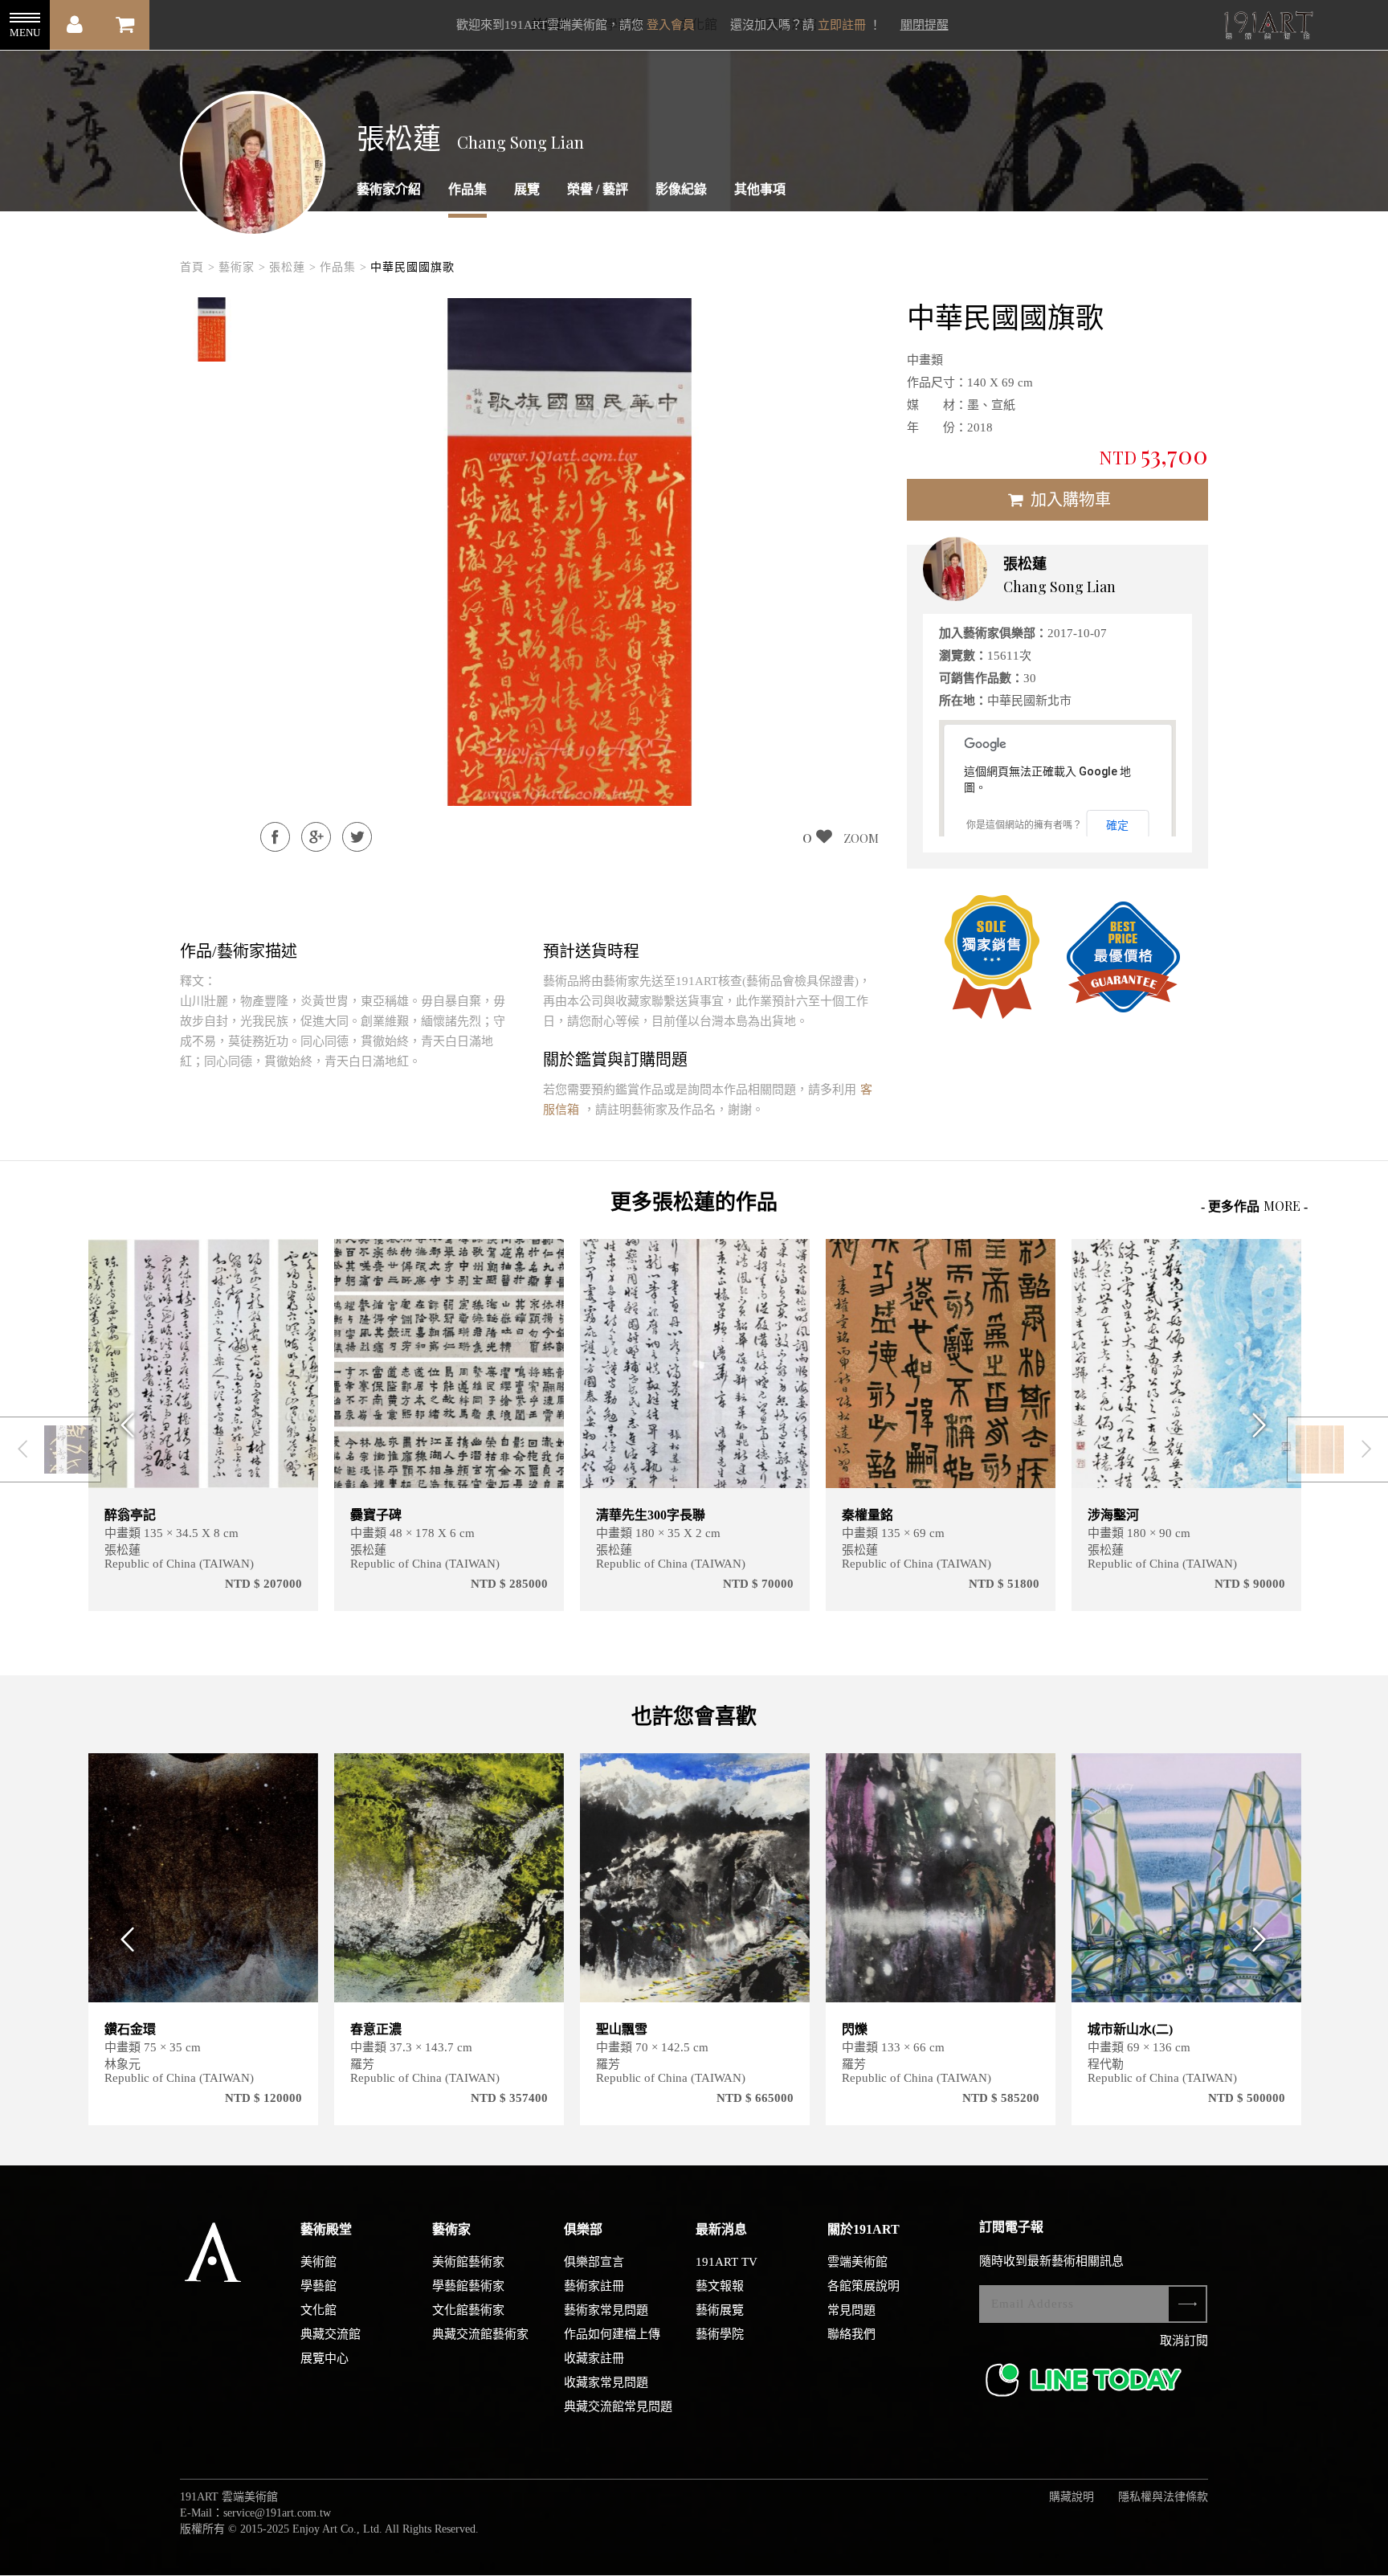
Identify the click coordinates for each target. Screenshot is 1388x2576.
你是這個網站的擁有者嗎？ (1024, 825)
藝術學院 (720, 2334)
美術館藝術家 (468, 2262)
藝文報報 (720, 2286)
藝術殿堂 (326, 2229)
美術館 (318, 2262)
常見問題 (851, 2310)
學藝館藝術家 (468, 2286)
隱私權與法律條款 (1163, 2497)
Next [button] (1265, 1425)
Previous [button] (123, 1425)
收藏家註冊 (594, 2358)
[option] (212, 329)
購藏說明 (1072, 2497)
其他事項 (760, 189)
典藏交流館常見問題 (618, 2406)
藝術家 (451, 2229)
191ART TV (727, 2262)
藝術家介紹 (389, 189)
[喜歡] (296, 1261)
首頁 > (198, 267)
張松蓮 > (293, 267)
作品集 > (343, 267)
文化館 (318, 2310)
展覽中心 (325, 2358)
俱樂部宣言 (594, 2262)
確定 (1117, 825)
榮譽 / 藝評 (598, 189)
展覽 (527, 189)
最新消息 (721, 2229)
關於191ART (863, 2229)
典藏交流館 (331, 2334)
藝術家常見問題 (606, 2310)
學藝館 (318, 2286)
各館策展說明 (863, 2286)
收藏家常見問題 (606, 2382)
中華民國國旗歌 (412, 267)
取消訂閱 (1184, 2341)
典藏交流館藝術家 (480, 2334)
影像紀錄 (681, 189)
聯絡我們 (851, 2334)
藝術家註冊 (594, 2286)
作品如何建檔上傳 (612, 2334)
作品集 (467, 189)
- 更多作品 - (1254, 1206)
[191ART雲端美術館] (1267, 27)
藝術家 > (242, 267)
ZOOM (861, 838)
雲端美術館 (857, 2262)
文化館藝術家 (468, 2310)
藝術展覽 (720, 2310)
